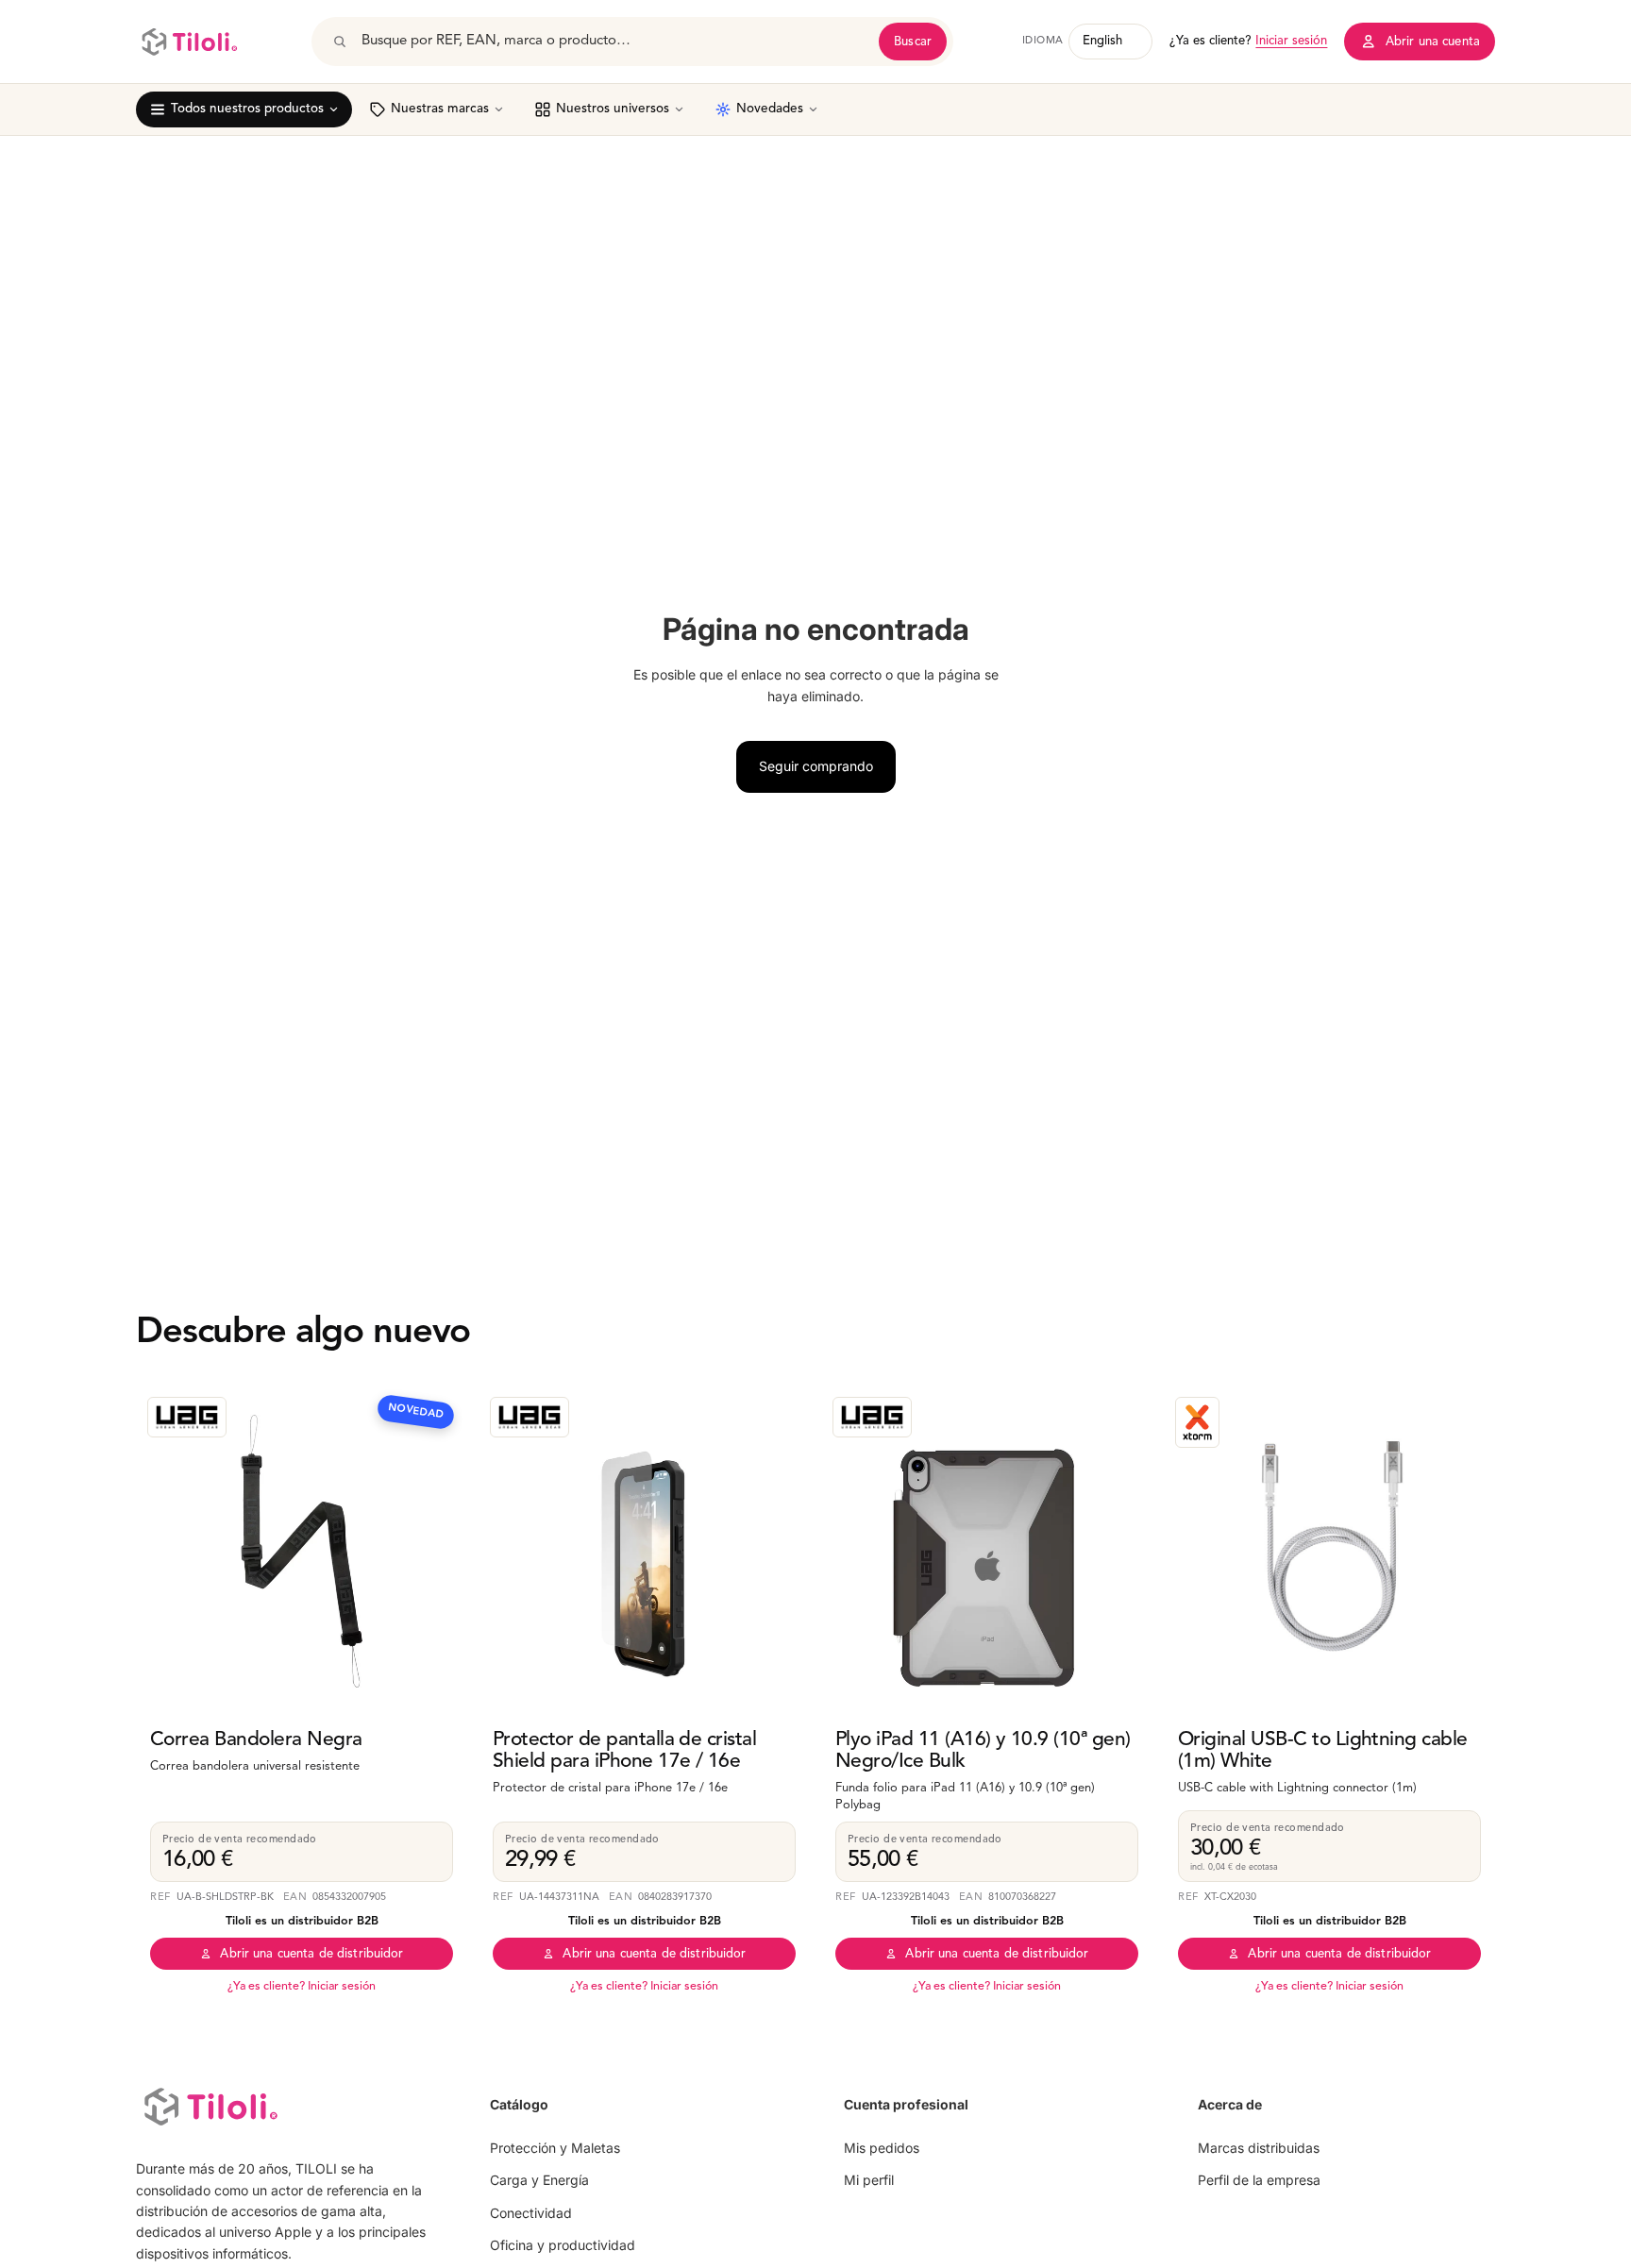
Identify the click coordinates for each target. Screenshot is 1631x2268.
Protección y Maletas (555, 2148)
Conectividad (531, 2213)
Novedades (770, 109)
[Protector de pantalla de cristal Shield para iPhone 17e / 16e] (644, 1551)
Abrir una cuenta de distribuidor (311, 1954)
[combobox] (614, 42)
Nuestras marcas (440, 109)
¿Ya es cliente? (1248, 41)
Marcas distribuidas (1259, 2148)
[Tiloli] (189, 42)
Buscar (913, 42)
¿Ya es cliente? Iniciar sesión (302, 1987)
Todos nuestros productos (247, 109)
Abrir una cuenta (1433, 42)
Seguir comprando (816, 766)
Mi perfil (869, 2180)
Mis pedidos (882, 2148)
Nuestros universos (613, 109)
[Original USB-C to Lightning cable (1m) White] (1329, 1551)
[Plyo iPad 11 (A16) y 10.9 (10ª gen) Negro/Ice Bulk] (987, 1551)
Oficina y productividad (563, 2245)
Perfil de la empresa (1259, 2180)
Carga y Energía (539, 2180)
